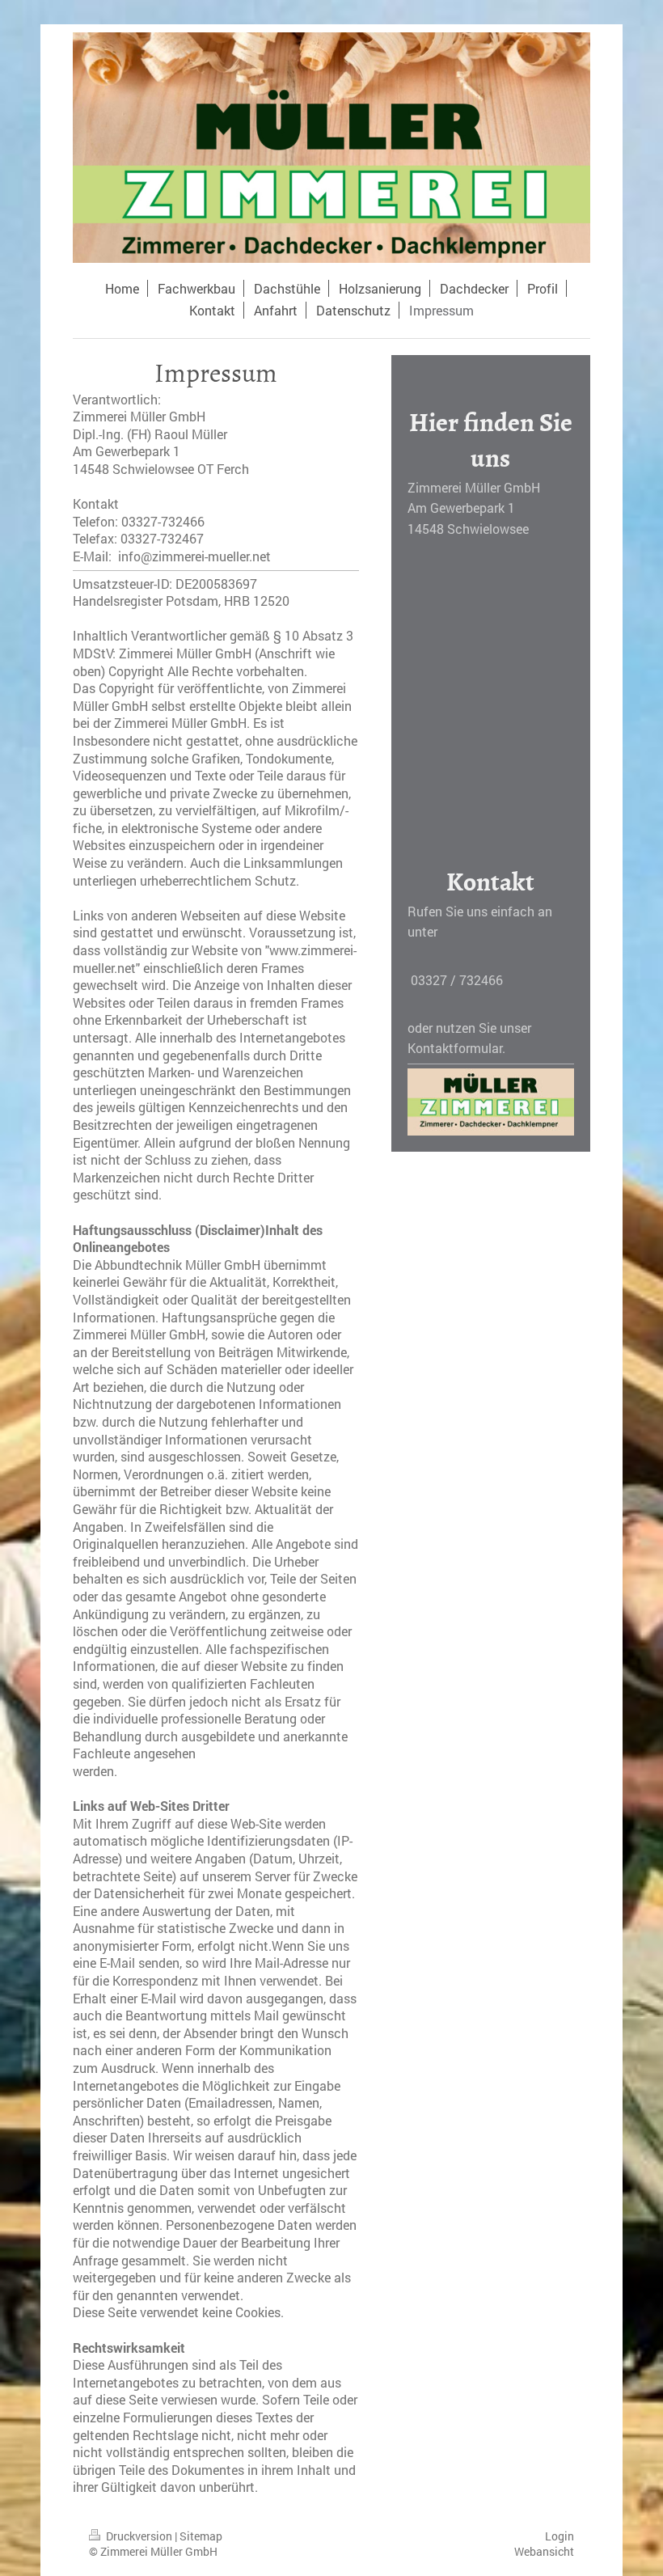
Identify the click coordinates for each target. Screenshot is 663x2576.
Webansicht (544, 2551)
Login (560, 2536)
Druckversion (139, 2536)
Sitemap (201, 2536)
